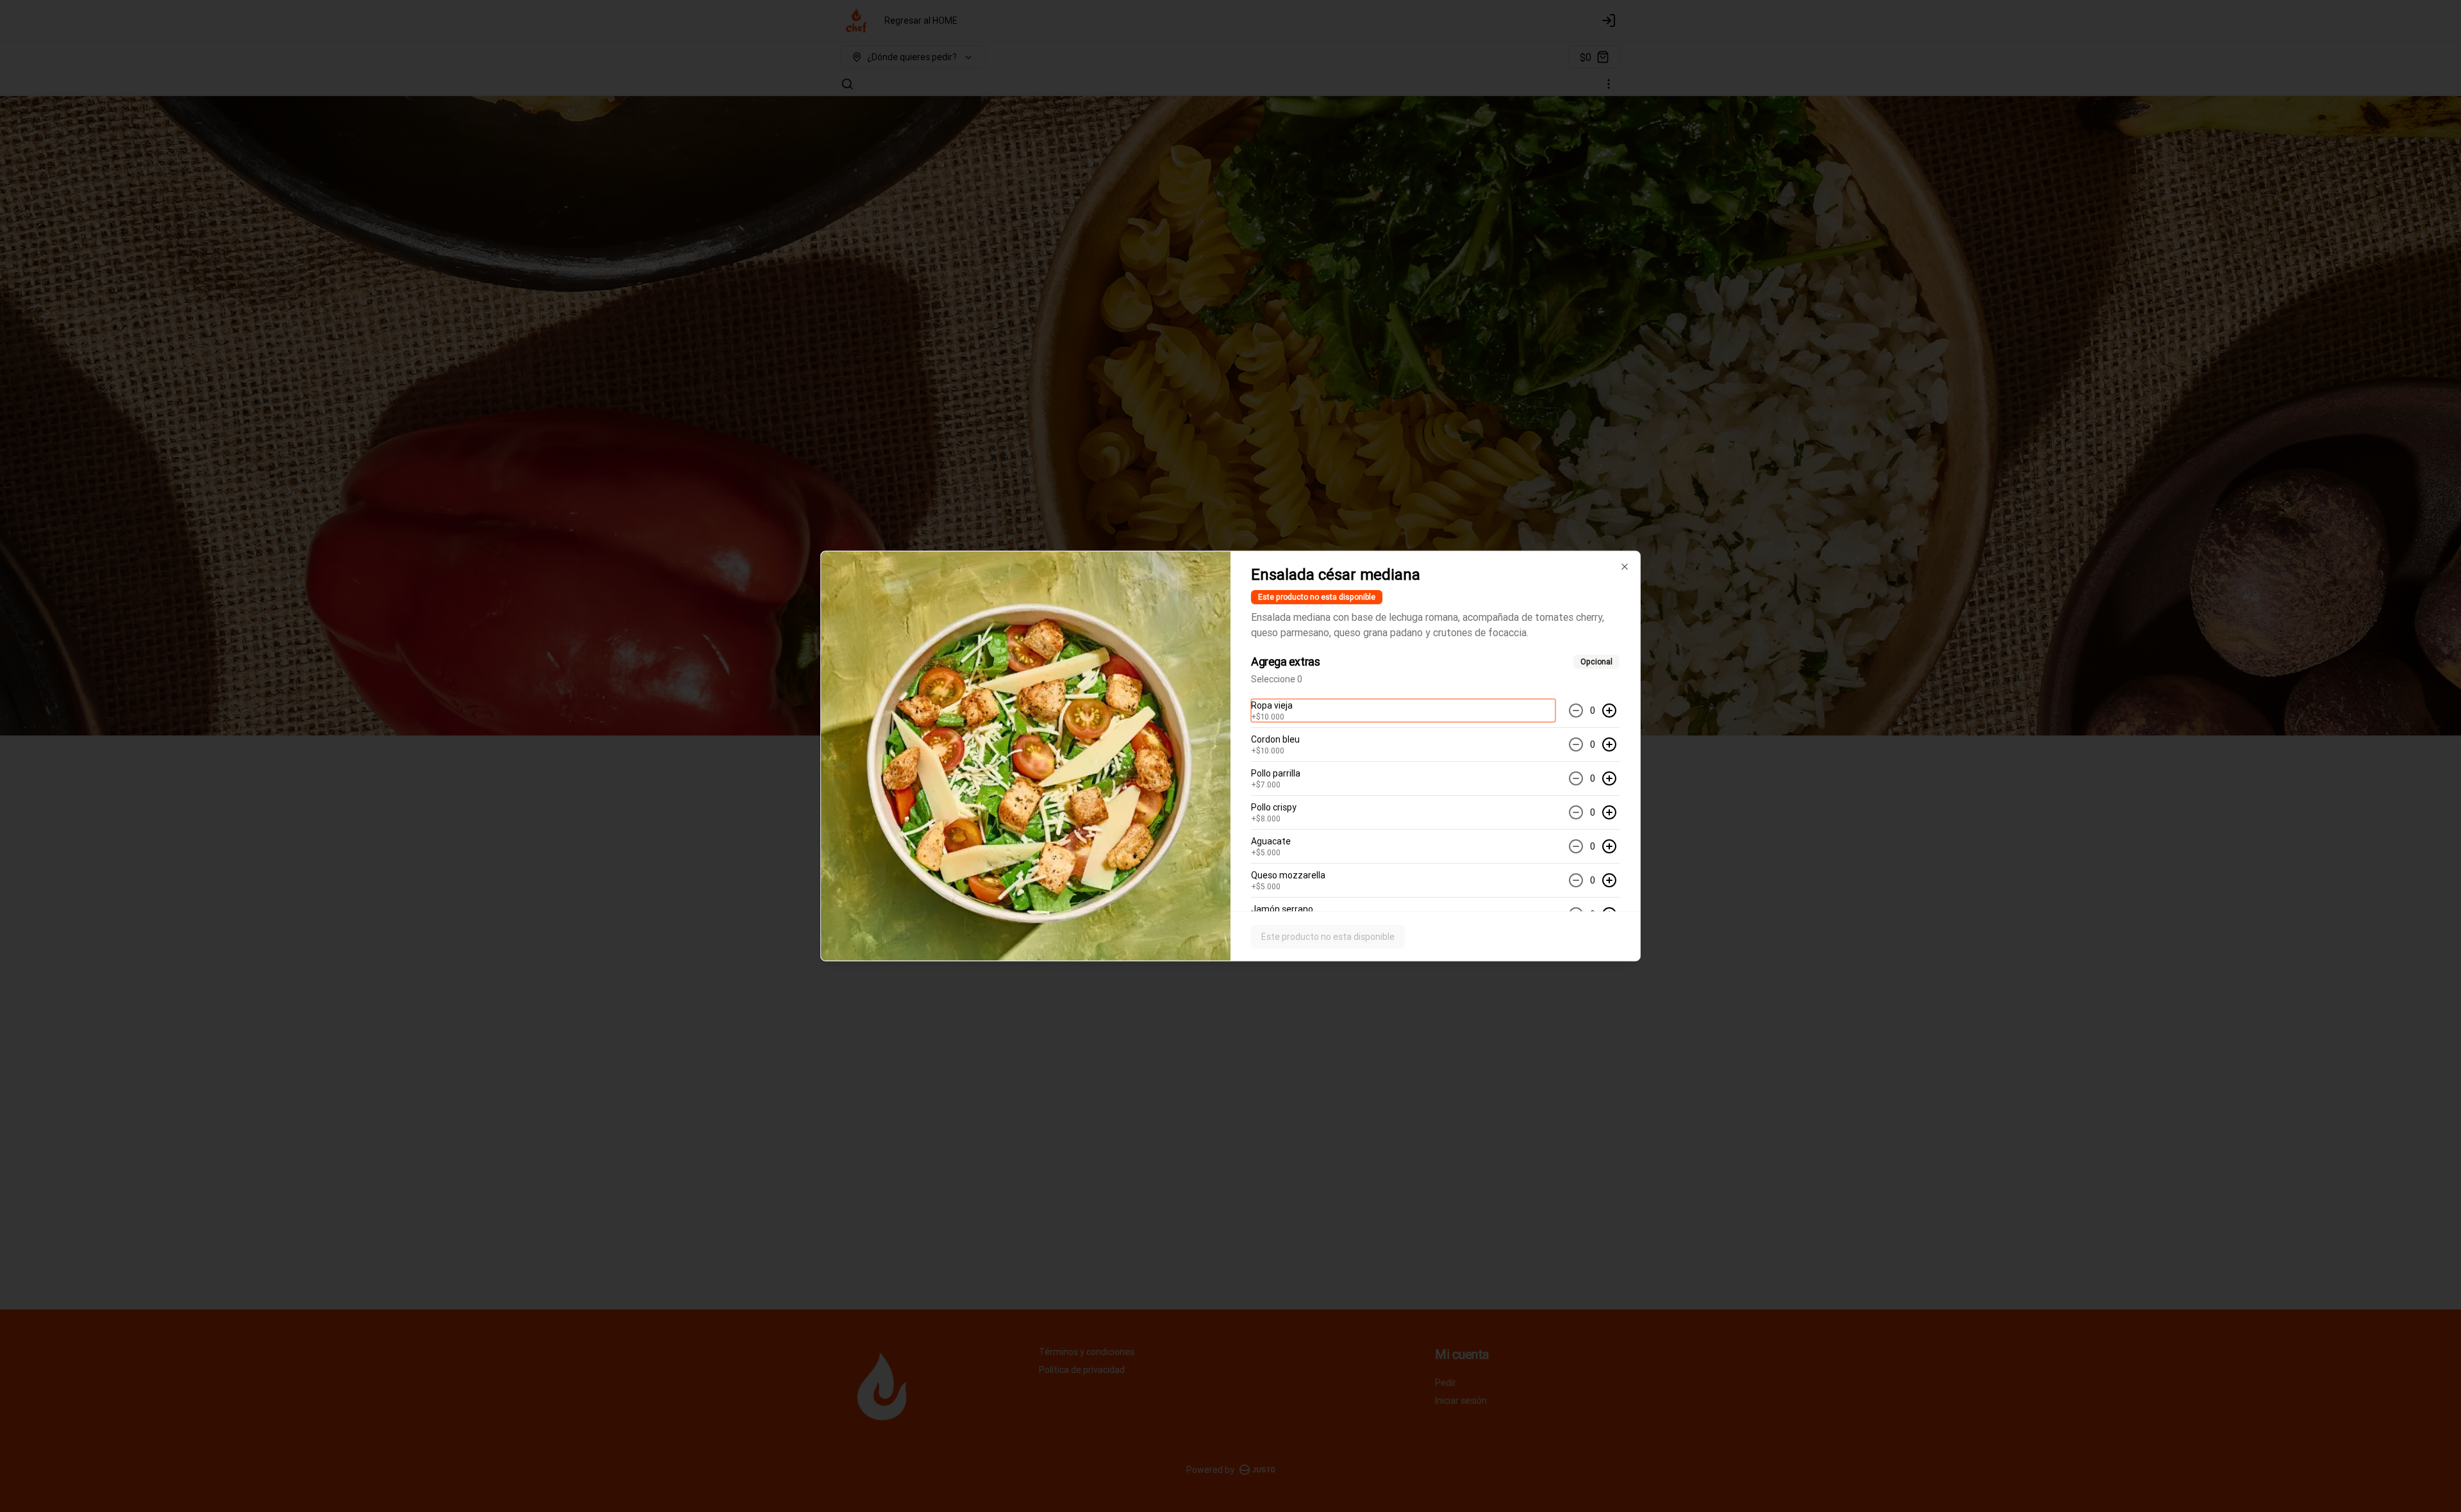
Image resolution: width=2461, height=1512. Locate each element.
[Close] (1625, 567)
